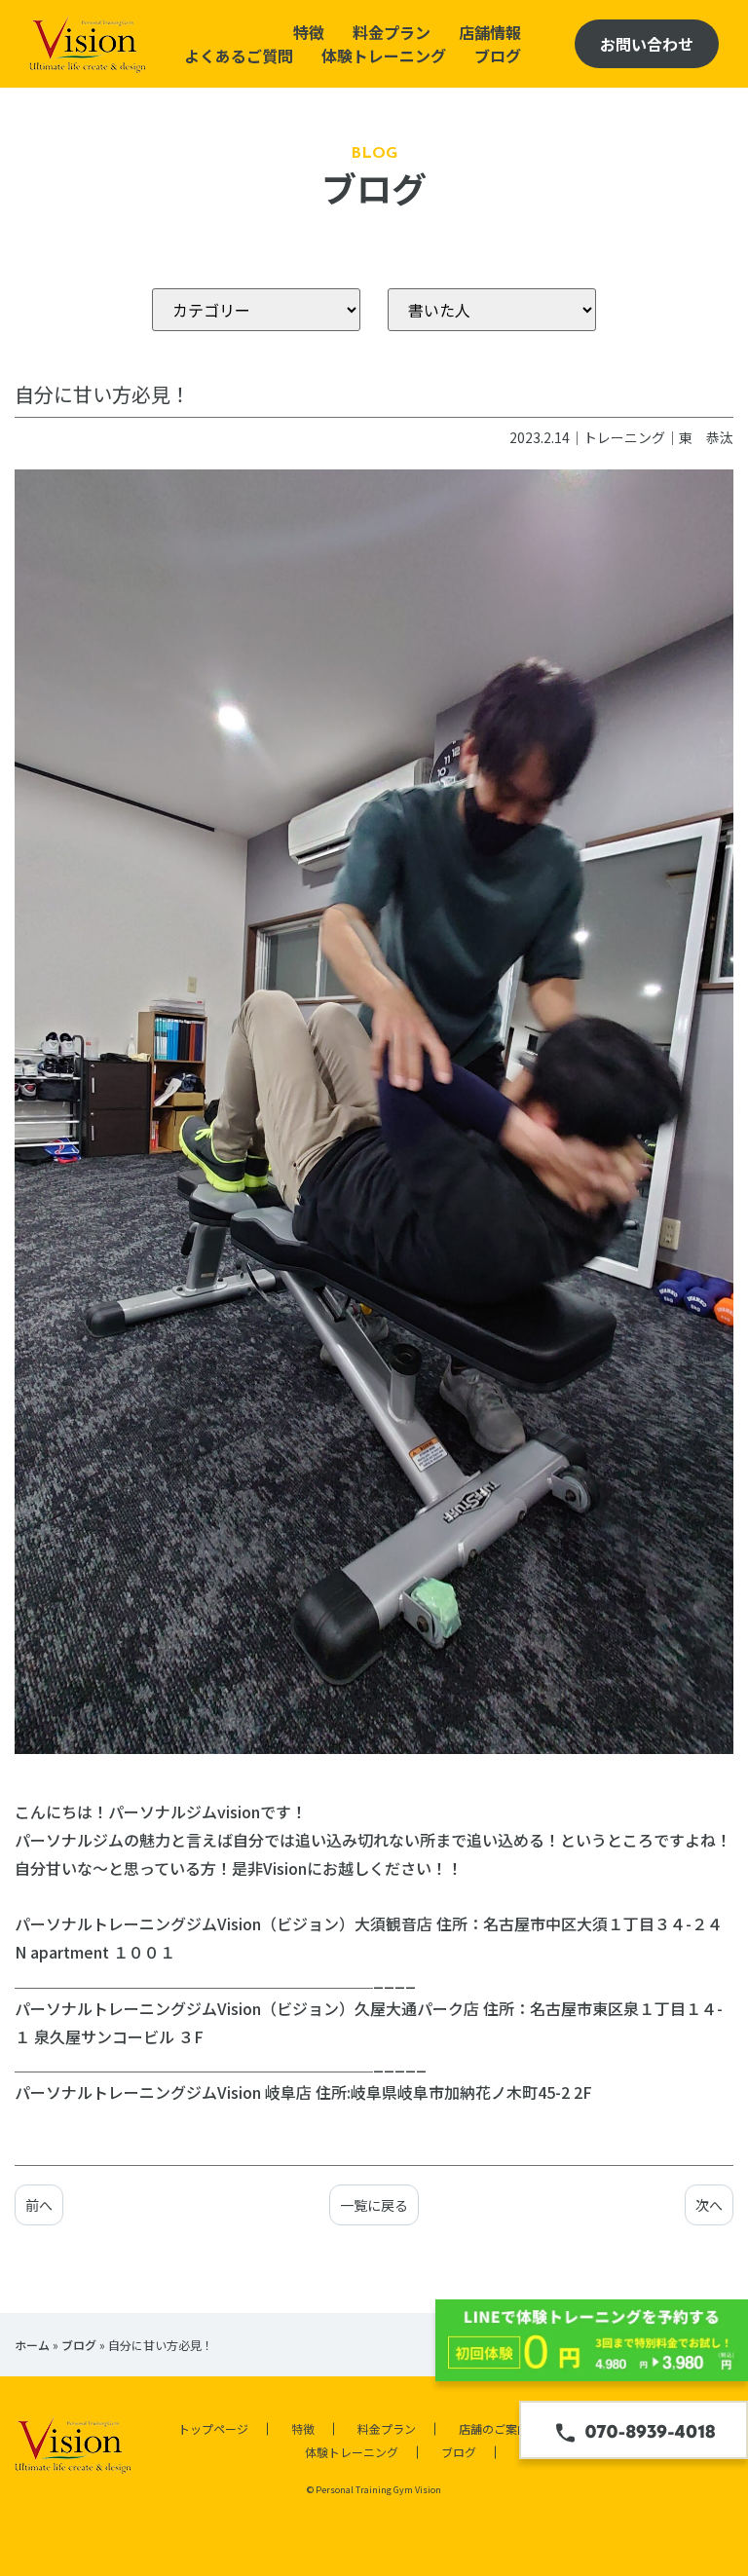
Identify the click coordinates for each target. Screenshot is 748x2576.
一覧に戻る (374, 2205)
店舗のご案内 (494, 2428)
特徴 (309, 32)
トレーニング (624, 437)
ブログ (498, 56)
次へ (709, 2205)
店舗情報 (490, 32)
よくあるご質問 (239, 56)
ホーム (32, 2345)
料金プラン (392, 32)
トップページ (213, 2428)
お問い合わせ (647, 44)
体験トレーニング (384, 56)
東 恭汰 (706, 437)
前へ (39, 2205)
